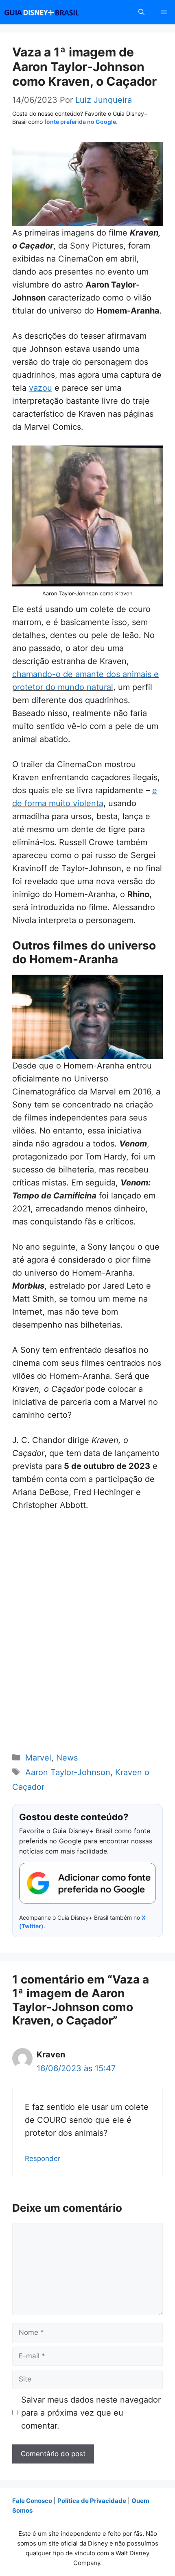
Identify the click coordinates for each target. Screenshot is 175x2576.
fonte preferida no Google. (81, 122)
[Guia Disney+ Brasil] (52, 12)
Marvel (38, 1758)
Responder (43, 2159)
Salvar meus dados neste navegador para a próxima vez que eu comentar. (91, 2413)
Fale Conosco (32, 2501)
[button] (141, 12)
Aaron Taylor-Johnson (68, 1772)
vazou (40, 388)
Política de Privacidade (92, 2501)
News (67, 1758)
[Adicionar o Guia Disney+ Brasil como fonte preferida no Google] (87, 1884)
